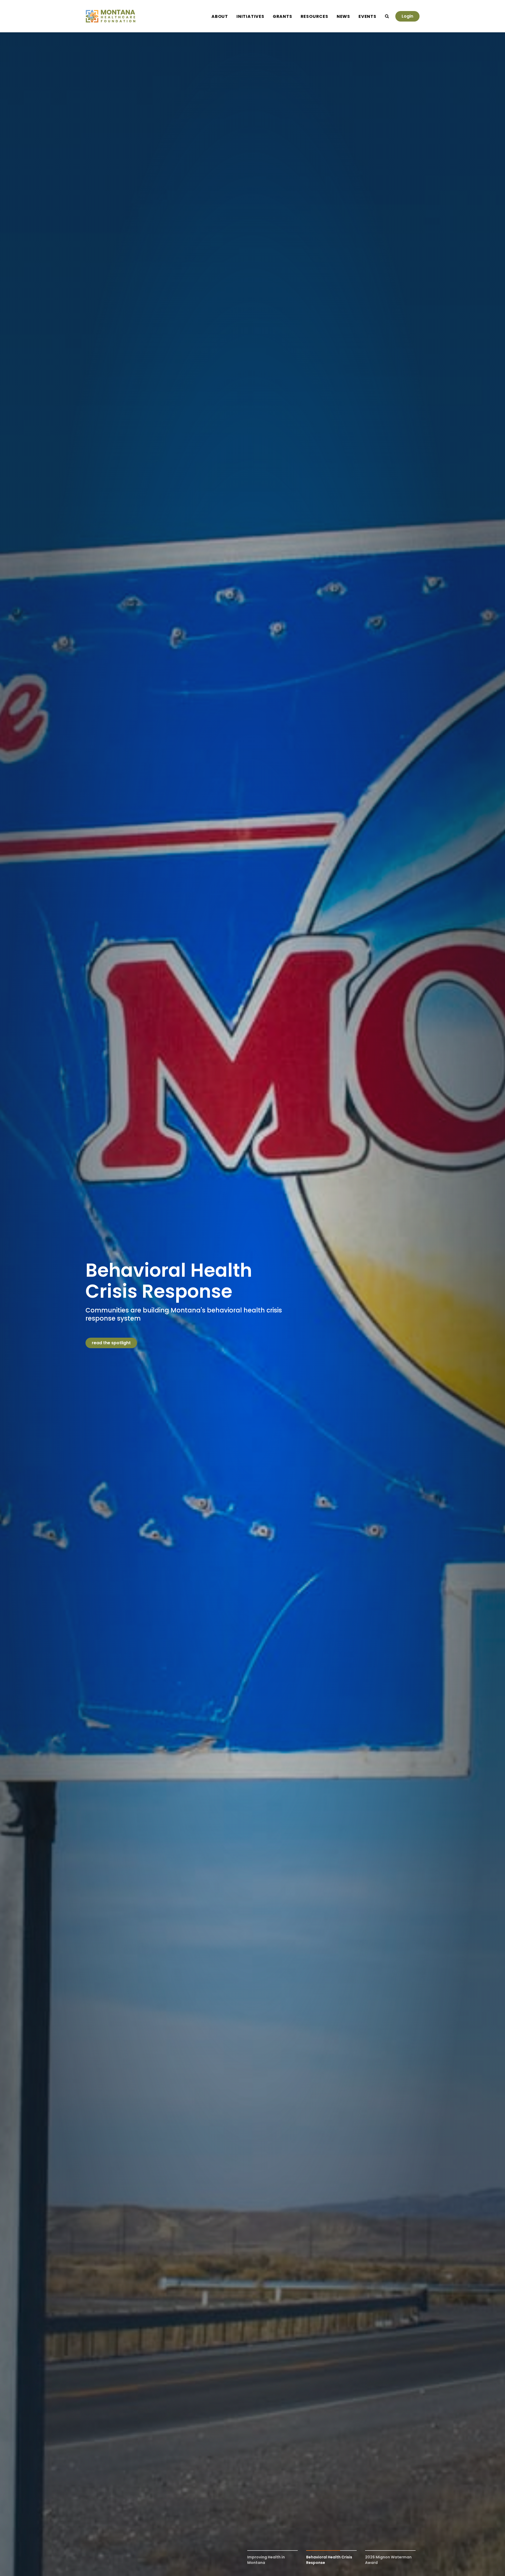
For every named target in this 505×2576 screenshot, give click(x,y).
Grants (282, 16)
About (220, 16)
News (343, 16)
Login (407, 16)
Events (367, 16)
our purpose (105, 1343)
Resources (314, 16)
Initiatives (250, 16)
